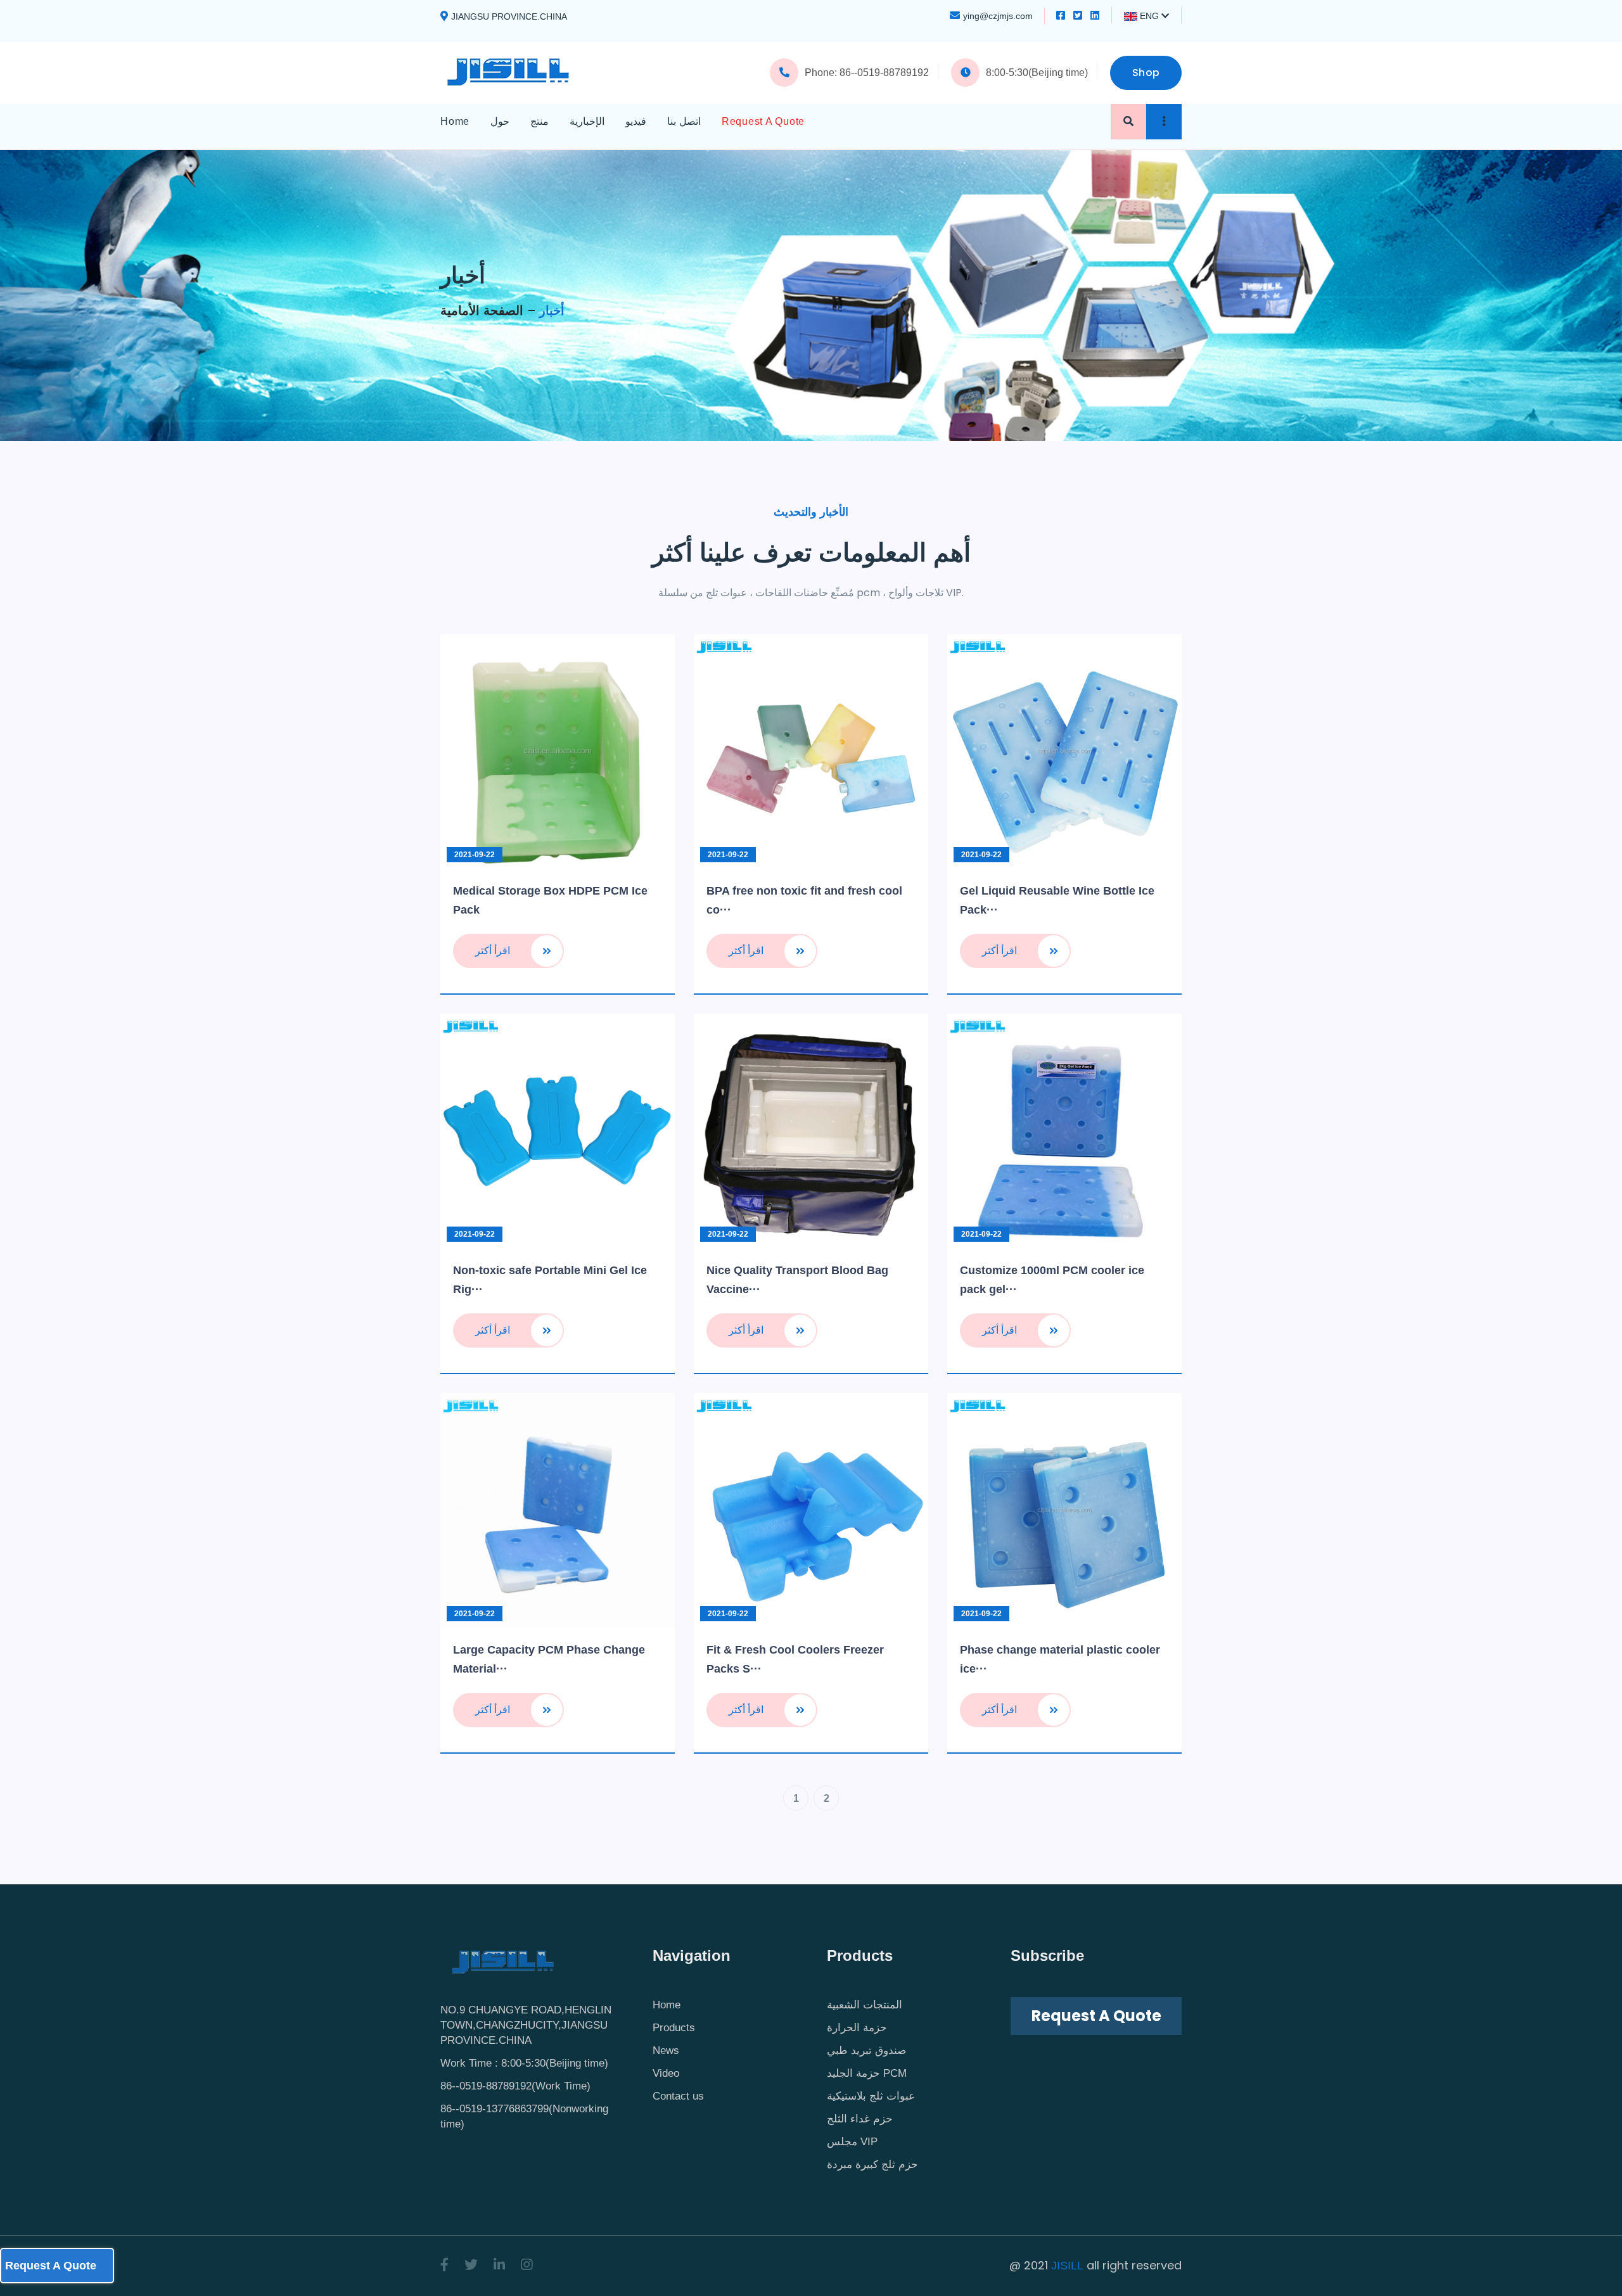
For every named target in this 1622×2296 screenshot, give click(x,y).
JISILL (1067, 2266)
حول (500, 121)
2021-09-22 (475, 855)
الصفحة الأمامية (482, 310)
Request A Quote (763, 121)
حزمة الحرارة (857, 2028)
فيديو (636, 121)
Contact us (678, 2096)
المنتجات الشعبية (865, 2005)
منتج (540, 121)
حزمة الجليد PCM (867, 2073)
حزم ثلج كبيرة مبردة (872, 2165)
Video (666, 2073)
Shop (1146, 73)
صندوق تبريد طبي (866, 2050)
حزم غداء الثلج (860, 2119)
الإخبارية (587, 121)
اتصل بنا (684, 121)
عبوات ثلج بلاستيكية (871, 2096)
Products (674, 2028)
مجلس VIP (852, 2142)
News (666, 2050)
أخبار (552, 310)
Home (455, 121)
